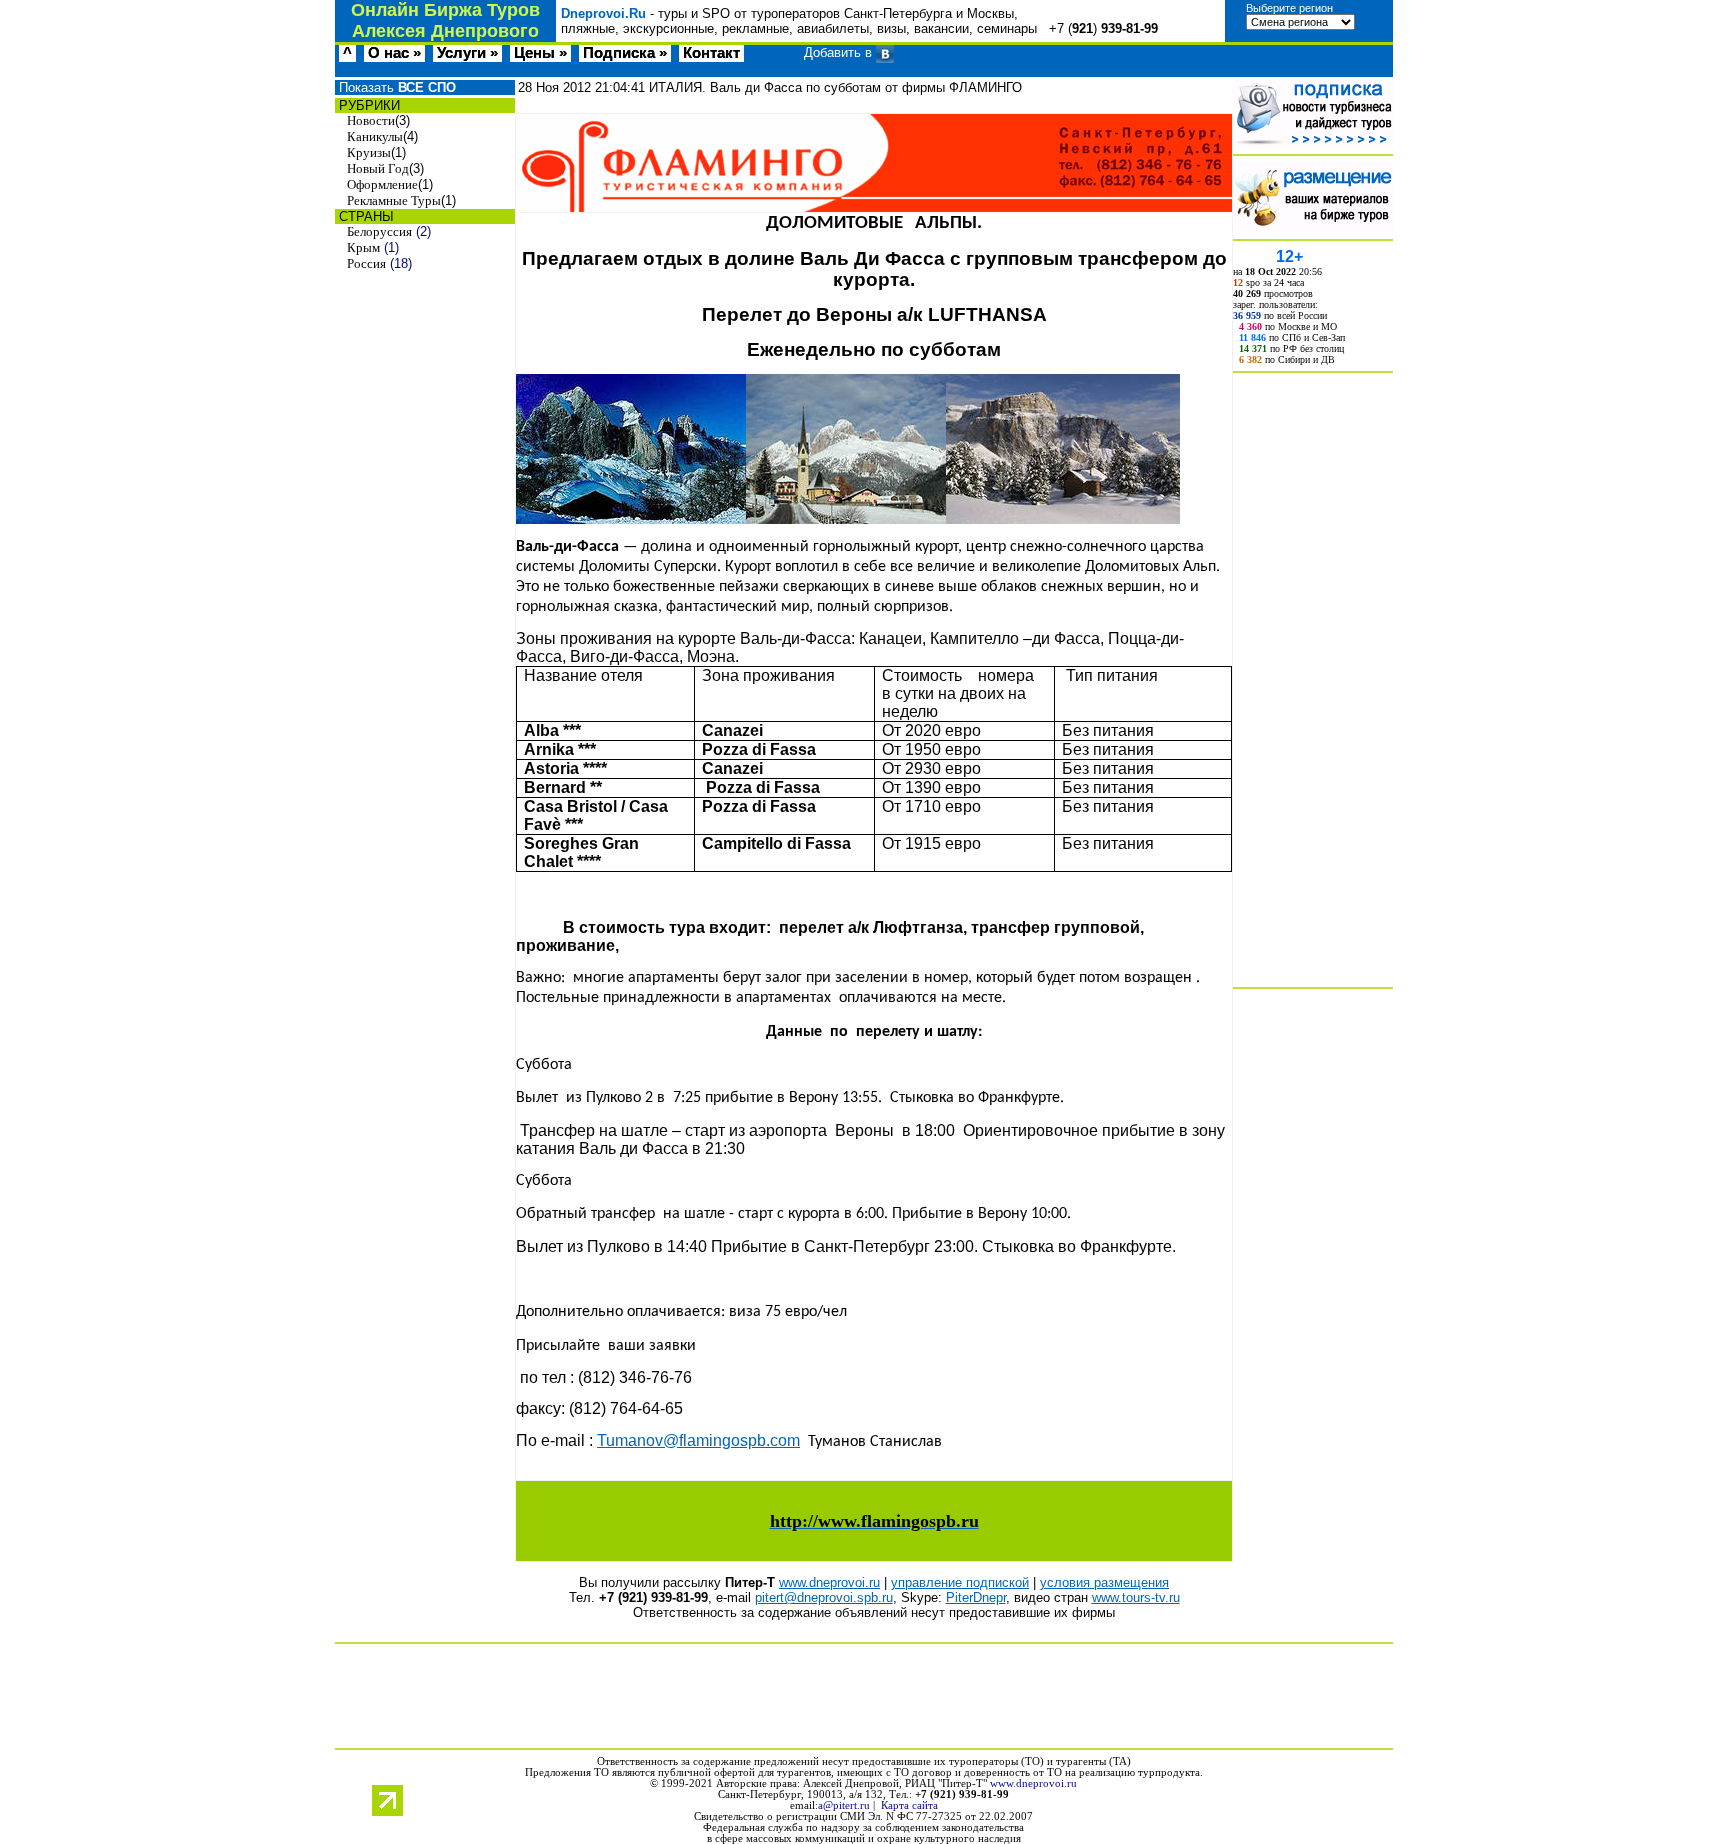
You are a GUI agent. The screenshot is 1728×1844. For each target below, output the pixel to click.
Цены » (540, 53)
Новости (371, 120)
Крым (363, 247)
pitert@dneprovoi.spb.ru (824, 1597)
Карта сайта (909, 1805)
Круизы (369, 152)
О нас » (394, 53)
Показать (395, 87)
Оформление (382, 184)
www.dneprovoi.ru (829, 1582)
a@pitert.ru (844, 1805)
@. (698, 1440)
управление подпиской (960, 1582)
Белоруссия (379, 231)
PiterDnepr (976, 1597)
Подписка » (625, 53)
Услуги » (467, 53)
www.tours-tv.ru (1136, 1597)
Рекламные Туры (394, 200)
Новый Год (378, 168)
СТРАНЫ (364, 216)
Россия (366, 263)
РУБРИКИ (367, 105)
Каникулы (375, 136)
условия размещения (1104, 1582)
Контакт (711, 53)
